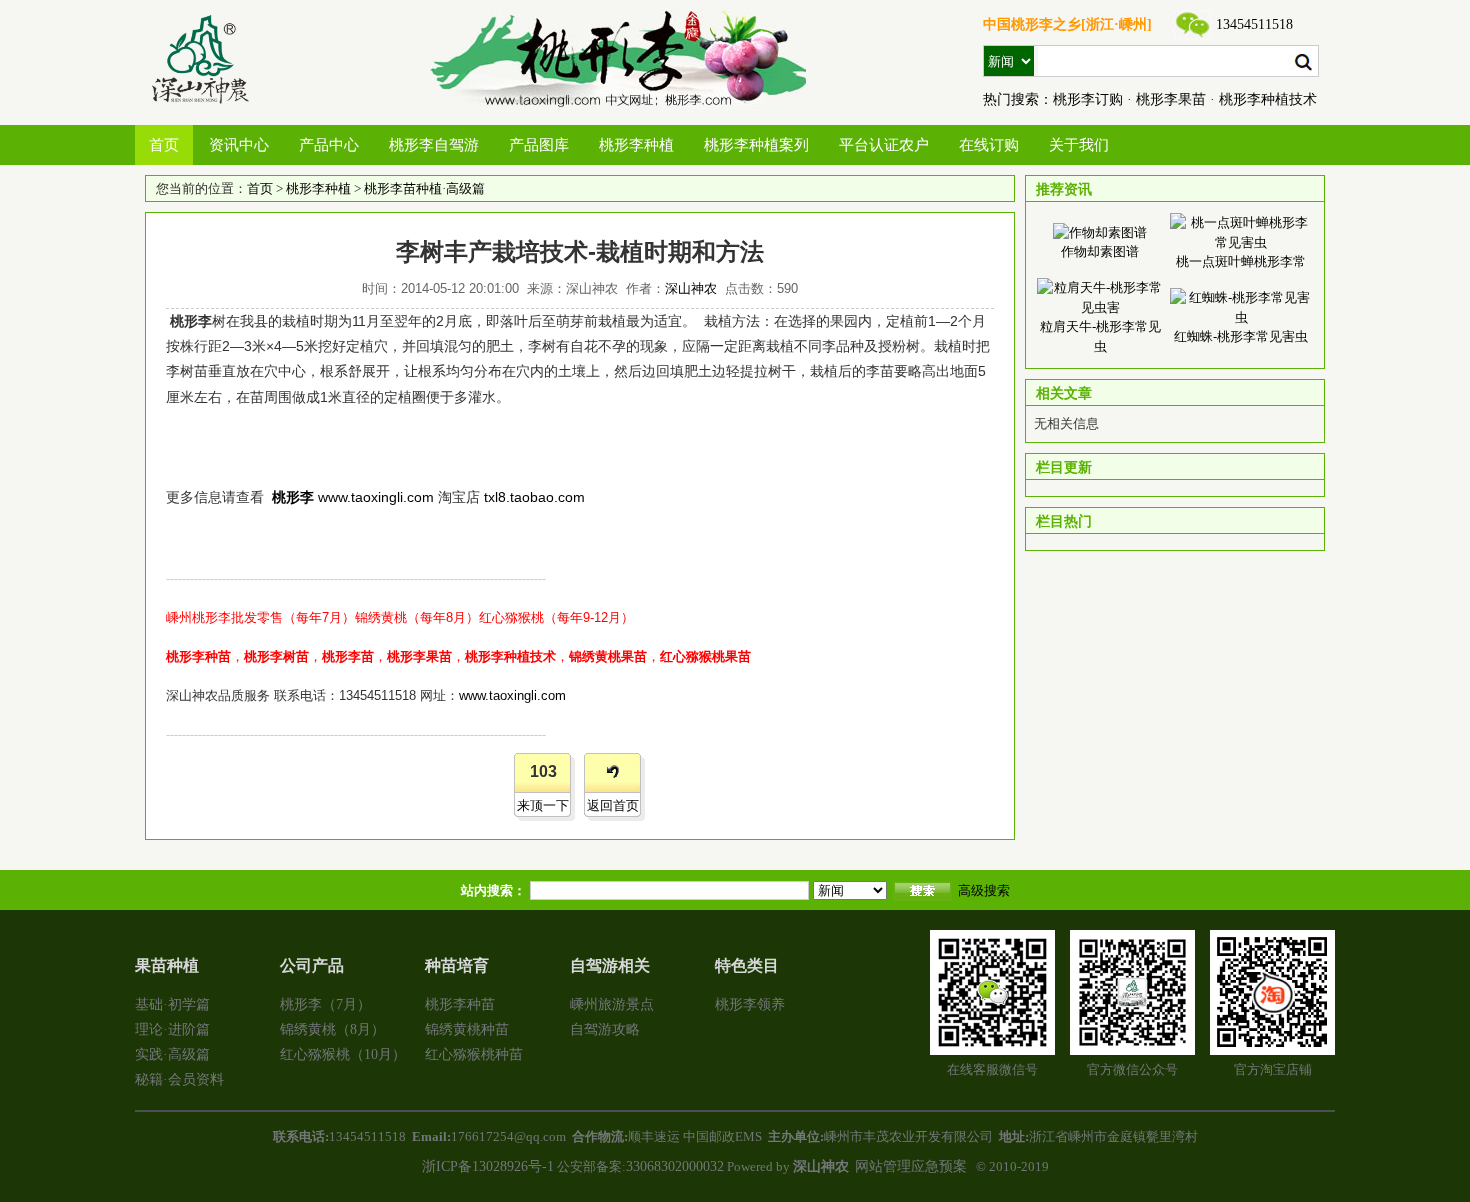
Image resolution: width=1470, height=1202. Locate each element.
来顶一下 (543, 805)
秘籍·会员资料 (179, 1079)
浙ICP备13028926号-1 (488, 1166)
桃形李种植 (636, 145)
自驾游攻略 (605, 1029)
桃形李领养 (750, 1004)
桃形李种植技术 (1268, 99)
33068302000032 (675, 1166)
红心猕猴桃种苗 (474, 1054)
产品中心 (329, 145)
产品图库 (539, 145)
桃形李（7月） (325, 1004)
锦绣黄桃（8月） (332, 1029)
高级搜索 (984, 890)
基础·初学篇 (172, 1004)
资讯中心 (239, 145)
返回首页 (613, 805)
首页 (164, 145)
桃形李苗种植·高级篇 (424, 188)
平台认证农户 (884, 145)
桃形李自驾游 (434, 145)
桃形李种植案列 (756, 145)
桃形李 (293, 497)
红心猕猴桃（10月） (343, 1054)
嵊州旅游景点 (612, 1004)
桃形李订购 (1088, 99)
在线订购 (989, 145)
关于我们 (1079, 145)
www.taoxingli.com (376, 497)
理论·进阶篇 (172, 1029)
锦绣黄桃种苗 (467, 1029)
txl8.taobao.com (534, 497)
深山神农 (691, 288)
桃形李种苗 (460, 1004)
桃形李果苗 (1171, 99)
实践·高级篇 (172, 1054)
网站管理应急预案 (911, 1166)
